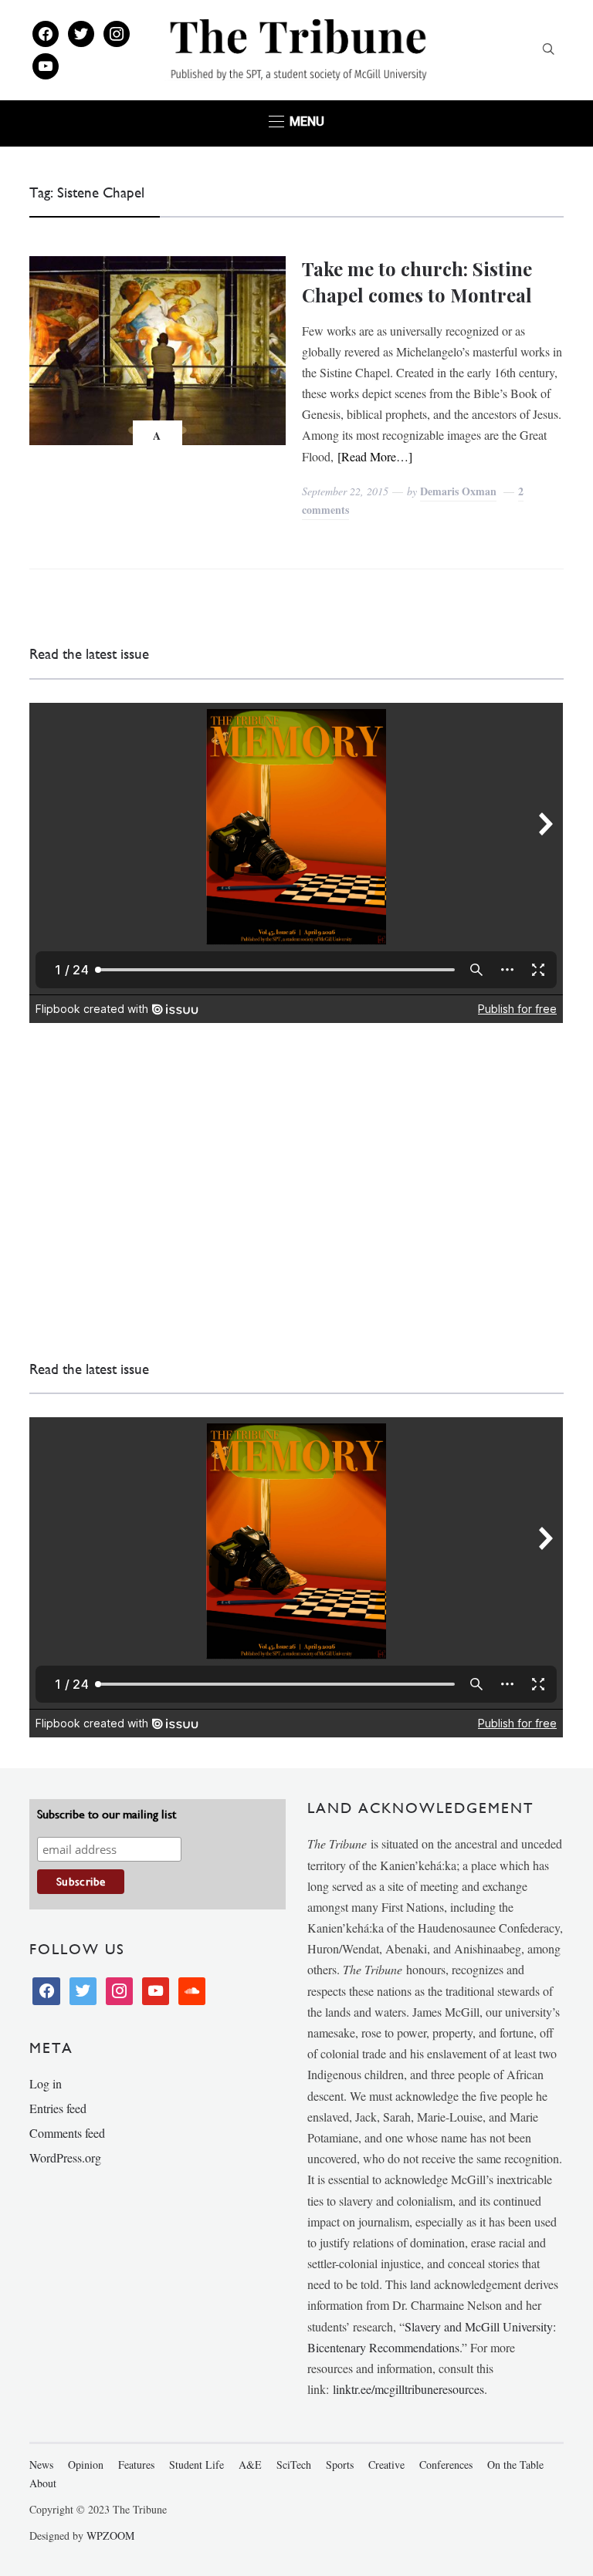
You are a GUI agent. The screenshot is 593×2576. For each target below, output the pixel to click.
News (41, 2465)
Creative (386, 2465)
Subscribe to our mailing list (107, 1814)
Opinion (86, 2465)
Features (136, 2465)
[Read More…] (375, 456)
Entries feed (58, 2108)
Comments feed (67, 2133)
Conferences (446, 2465)
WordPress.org (65, 2157)
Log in (46, 2083)
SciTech (294, 2465)
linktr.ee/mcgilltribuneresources (408, 2389)
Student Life (197, 2465)
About (43, 2483)
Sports (340, 2465)
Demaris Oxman (458, 491)
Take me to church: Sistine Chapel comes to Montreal (417, 282)
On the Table (515, 2465)
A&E (250, 2465)
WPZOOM (110, 2535)
